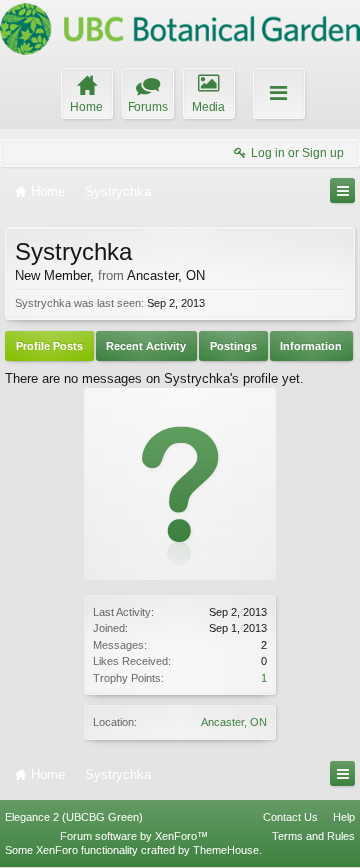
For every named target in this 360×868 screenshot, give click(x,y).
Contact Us (290, 817)
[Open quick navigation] (342, 190)
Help (344, 817)
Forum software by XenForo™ (134, 836)
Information (311, 346)
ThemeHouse (226, 850)
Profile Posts (49, 346)
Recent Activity (146, 346)
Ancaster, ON (234, 722)
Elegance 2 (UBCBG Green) (74, 817)
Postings (233, 346)
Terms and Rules (313, 836)
